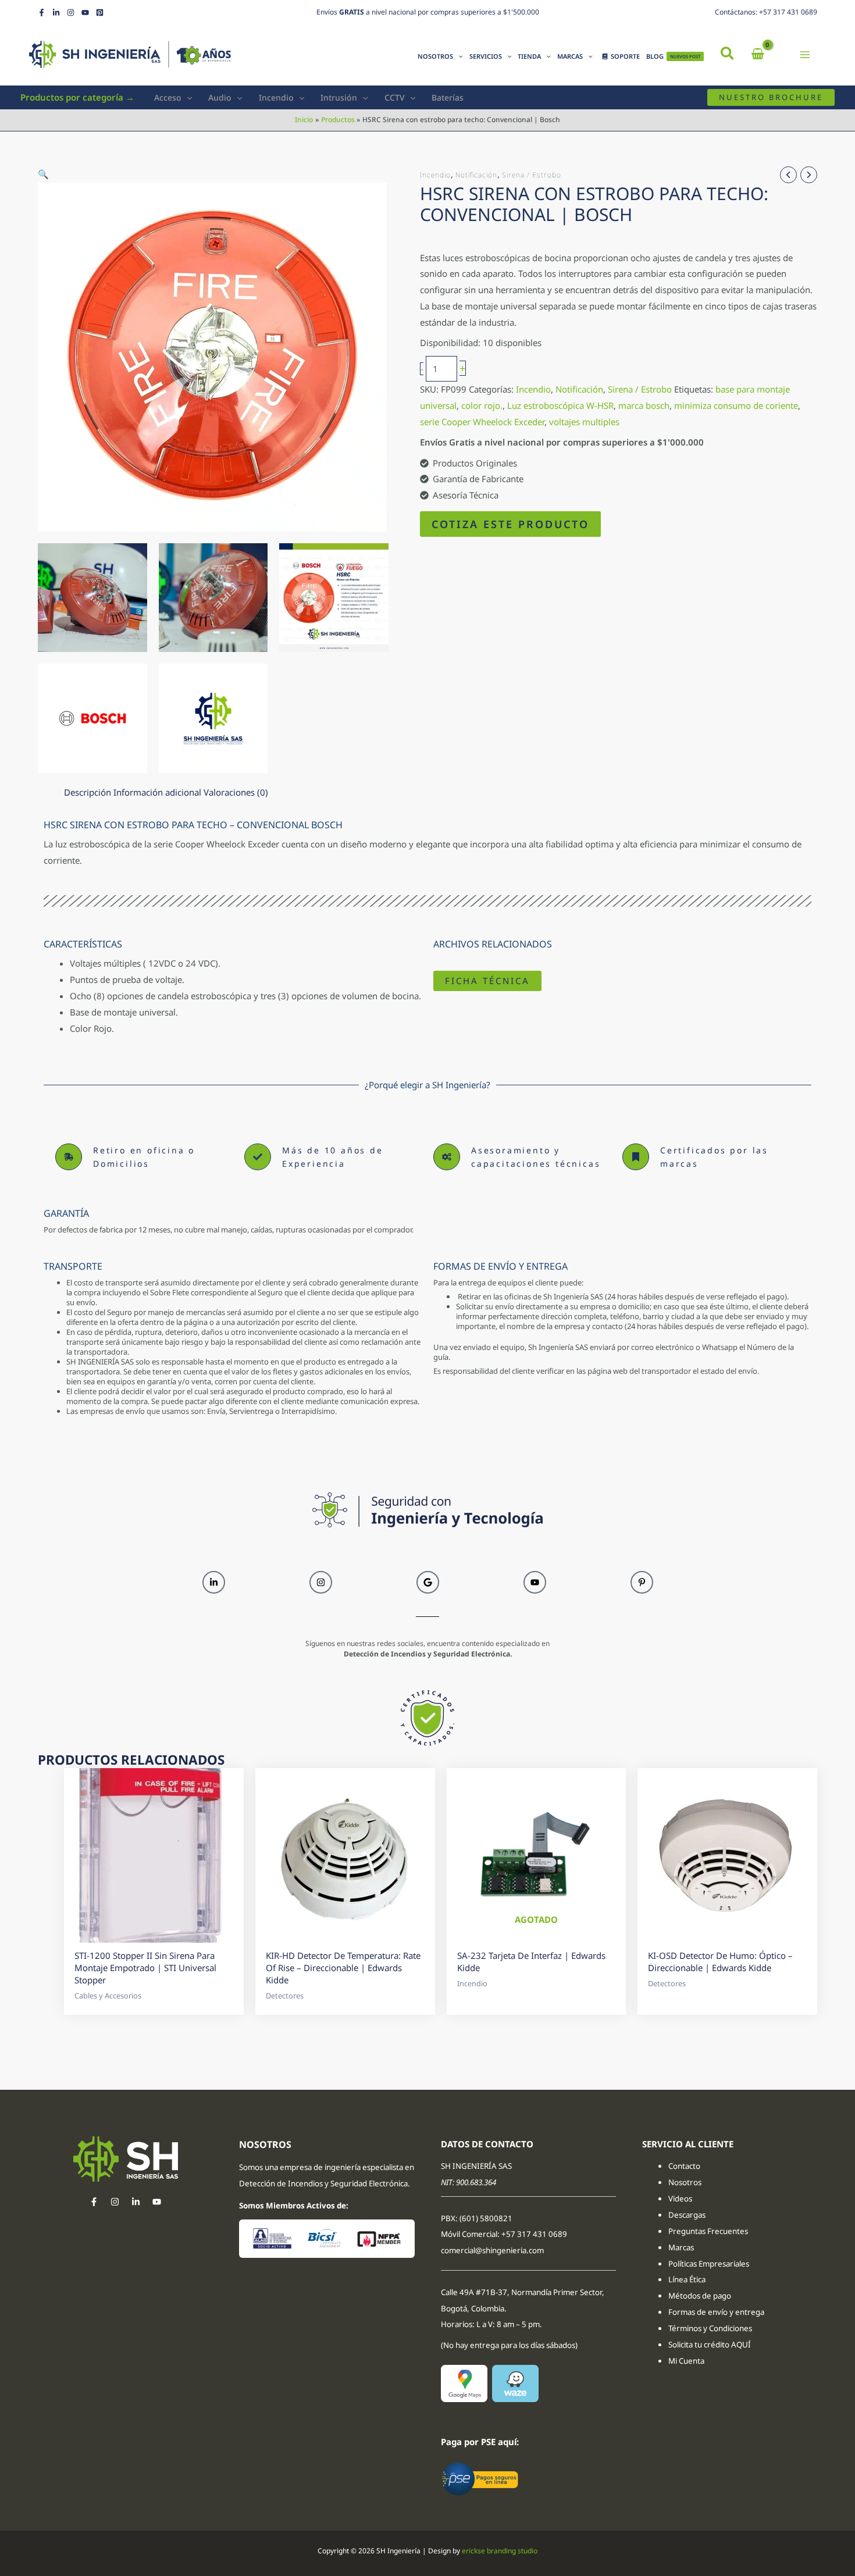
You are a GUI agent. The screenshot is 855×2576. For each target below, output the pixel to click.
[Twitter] (136, 2202)
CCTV (395, 97)
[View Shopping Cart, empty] (758, 54)
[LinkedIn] (56, 13)
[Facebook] (42, 13)
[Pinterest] (100, 13)
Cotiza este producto (510, 524)
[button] (728, 55)
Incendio (276, 97)
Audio (220, 97)
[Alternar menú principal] (805, 54)
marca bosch (644, 405)
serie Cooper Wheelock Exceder (482, 422)
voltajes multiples (584, 422)
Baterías (448, 97)
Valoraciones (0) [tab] (236, 792)
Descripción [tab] (88, 792)
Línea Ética (688, 2279)
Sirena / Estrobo (532, 175)
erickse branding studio (500, 2551)
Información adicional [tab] (157, 792)
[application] (458, 56)
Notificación (476, 175)
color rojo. (482, 405)
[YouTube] (85, 13)
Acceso (168, 97)
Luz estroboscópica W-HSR (560, 405)
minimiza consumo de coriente (736, 405)
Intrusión (339, 97)
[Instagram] (71, 13)
